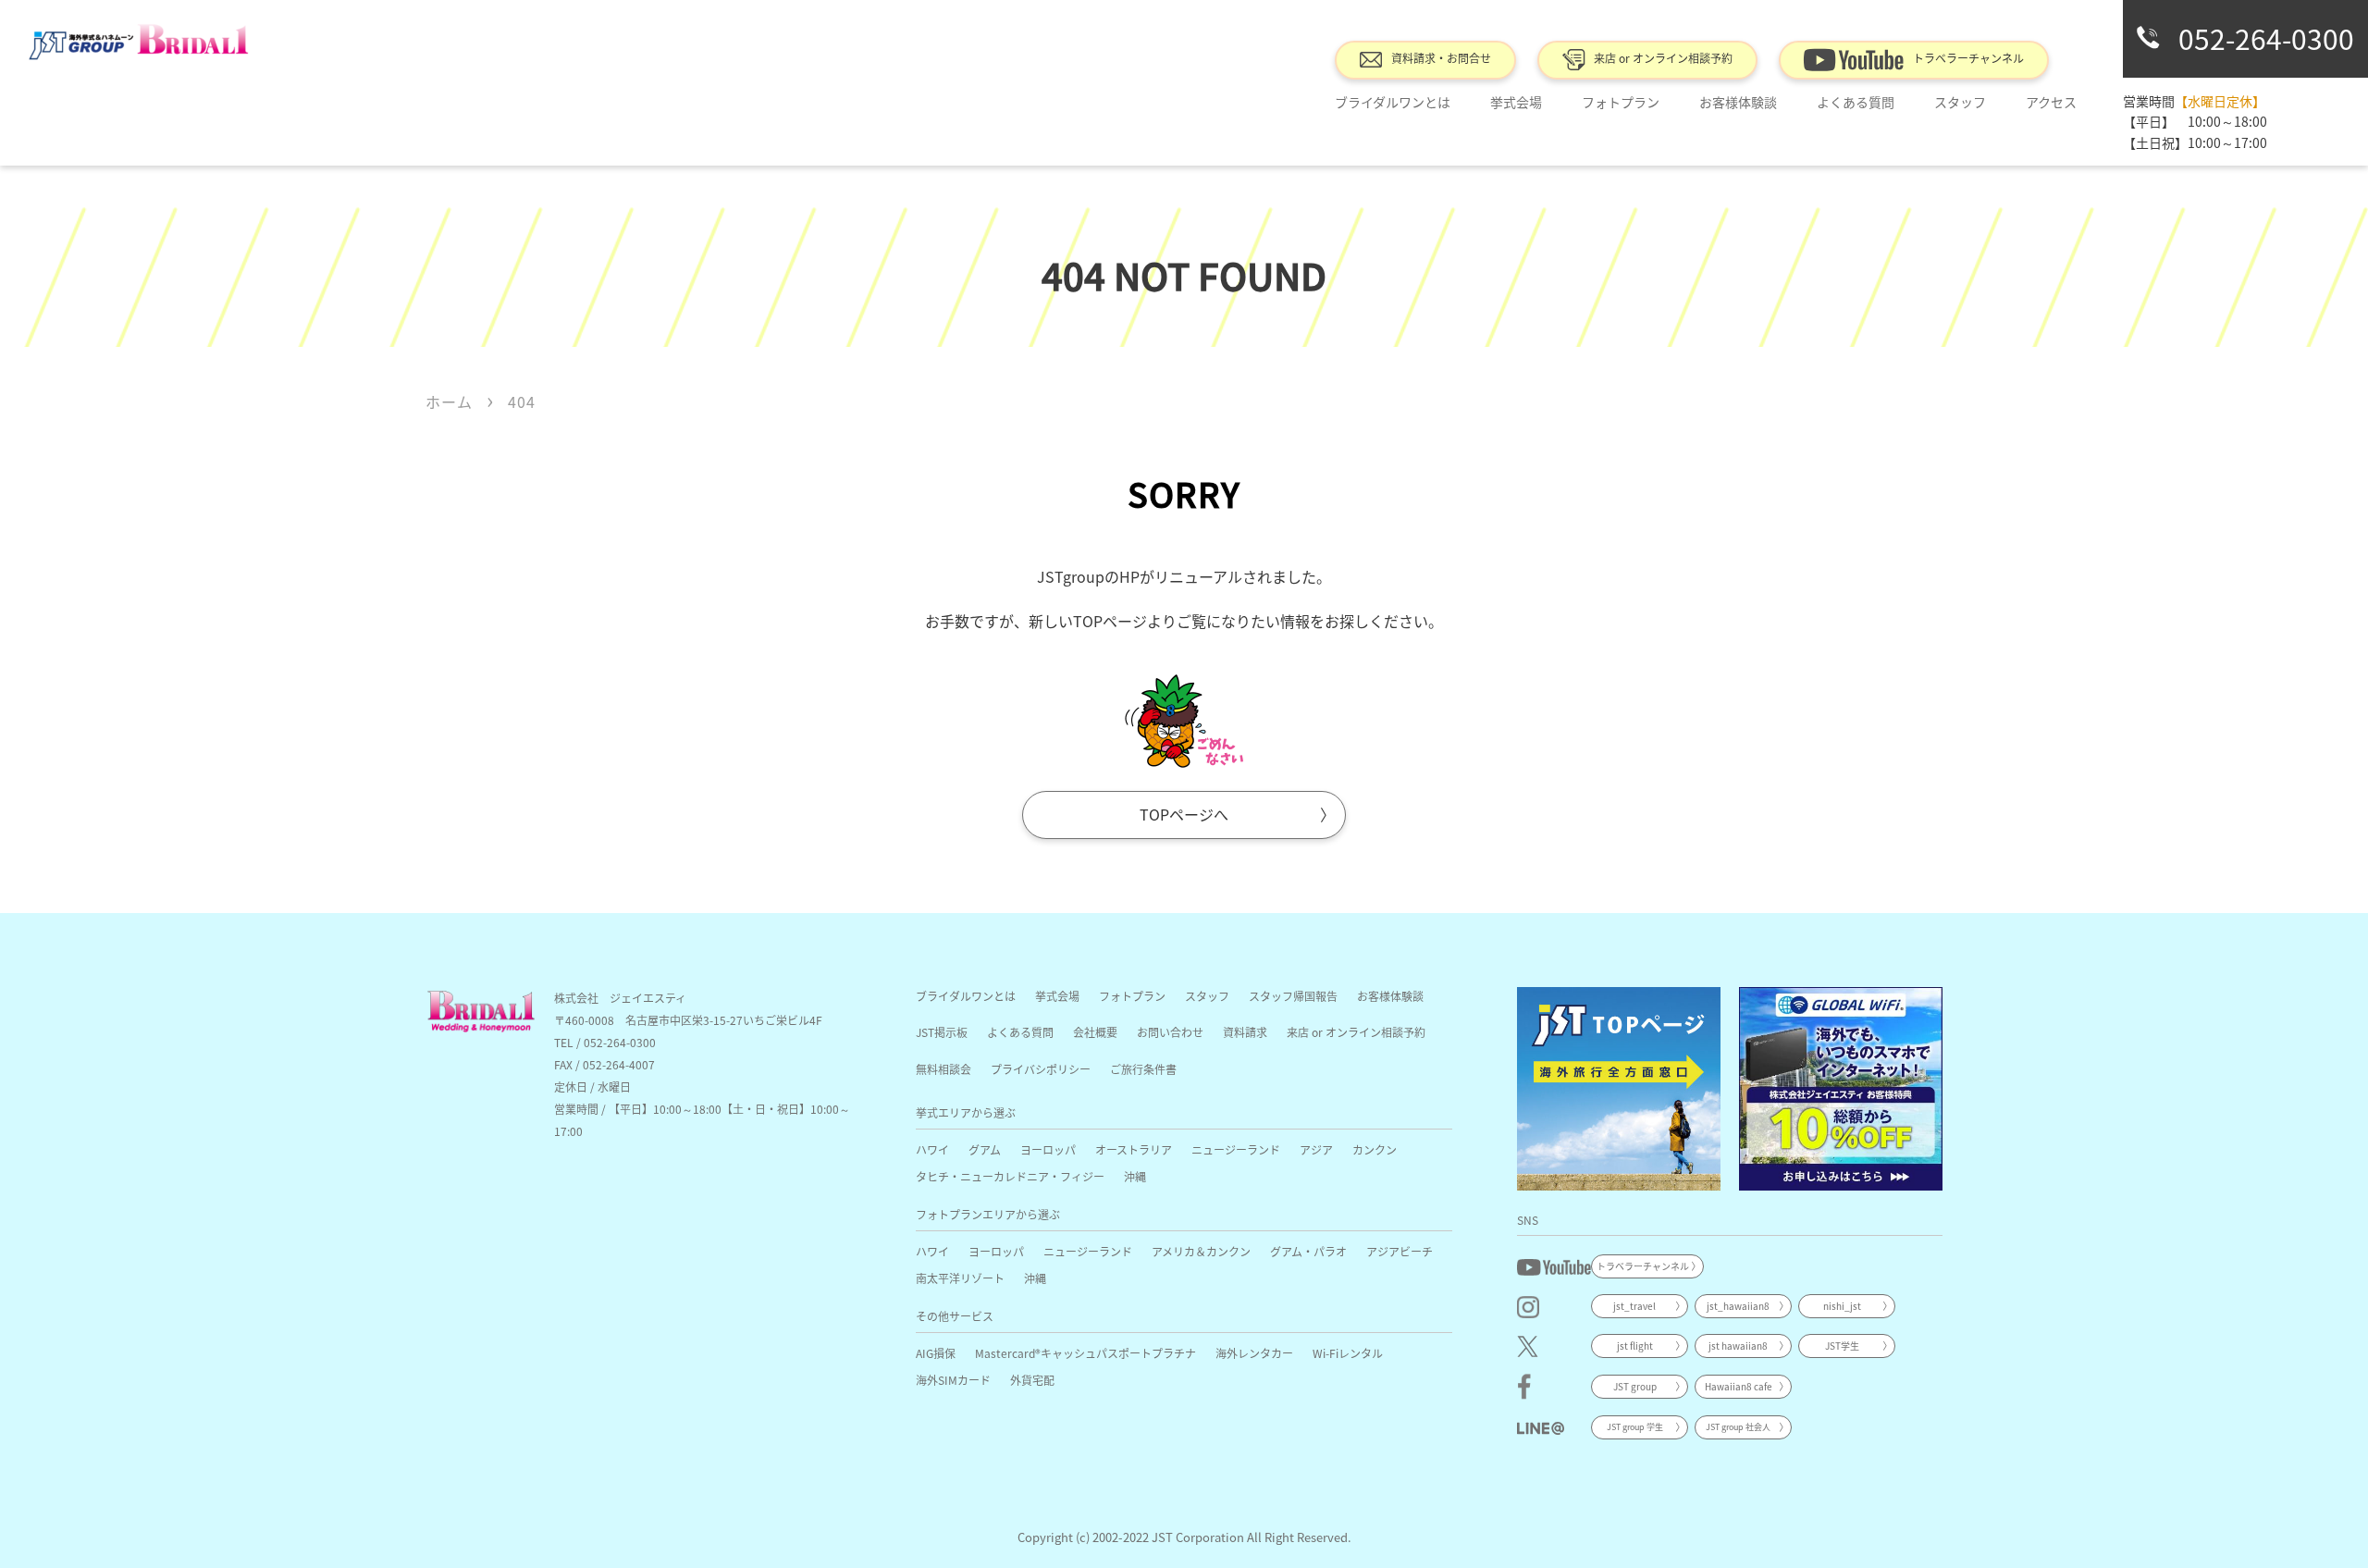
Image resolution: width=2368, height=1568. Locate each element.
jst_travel (1634, 1306)
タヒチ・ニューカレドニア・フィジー (1010, 1176)
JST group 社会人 (1738, 1427)
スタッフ (1207, 996)
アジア (1316, 1149)
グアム (985, 1149)
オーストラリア (1134, 1149)
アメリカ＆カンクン (1201, 1251)
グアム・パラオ (1308, 1251)
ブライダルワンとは (1393, 102)
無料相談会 (943, 1069)
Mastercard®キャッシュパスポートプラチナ (1085, 1353)
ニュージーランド (1236, 1149)
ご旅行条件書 (1143, 1069)
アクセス (2051, 102)
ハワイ (932, 1149)
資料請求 (1245, 1032)
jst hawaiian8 (1738, 1346)
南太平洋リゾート (960, 1278)
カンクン (1375, 1149)
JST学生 (1842, 1346)
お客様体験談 (1738, 102)
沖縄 (1135, 1176)
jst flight (1635, 1346)
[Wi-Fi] (1841, 1089)
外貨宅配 (1032, 1380)
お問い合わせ (1170, 1032)
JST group (1635, 1386)
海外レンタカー (1254, 1353)
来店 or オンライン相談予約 (1663, 58)
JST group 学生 (1635, 1427)
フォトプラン (1621, 102)
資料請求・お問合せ (1441, 58)
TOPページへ (1184, 814)
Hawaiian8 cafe (1739, 1386)
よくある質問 (1856, 102)
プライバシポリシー (1041, 1069)
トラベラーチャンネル (1968, 58)
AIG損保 (936, 1353)
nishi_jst (1842, 1306)
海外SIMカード (953, 1380)
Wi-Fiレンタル (1348, 1353)
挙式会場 (1516, 102)
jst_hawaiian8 (1738, 1306)
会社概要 (1095, 1032)
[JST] (1619, 1089)
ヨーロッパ (1048, 1149)
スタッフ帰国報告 (1293, 996)
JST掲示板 (942, 1032)
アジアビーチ (1400, 1251)
